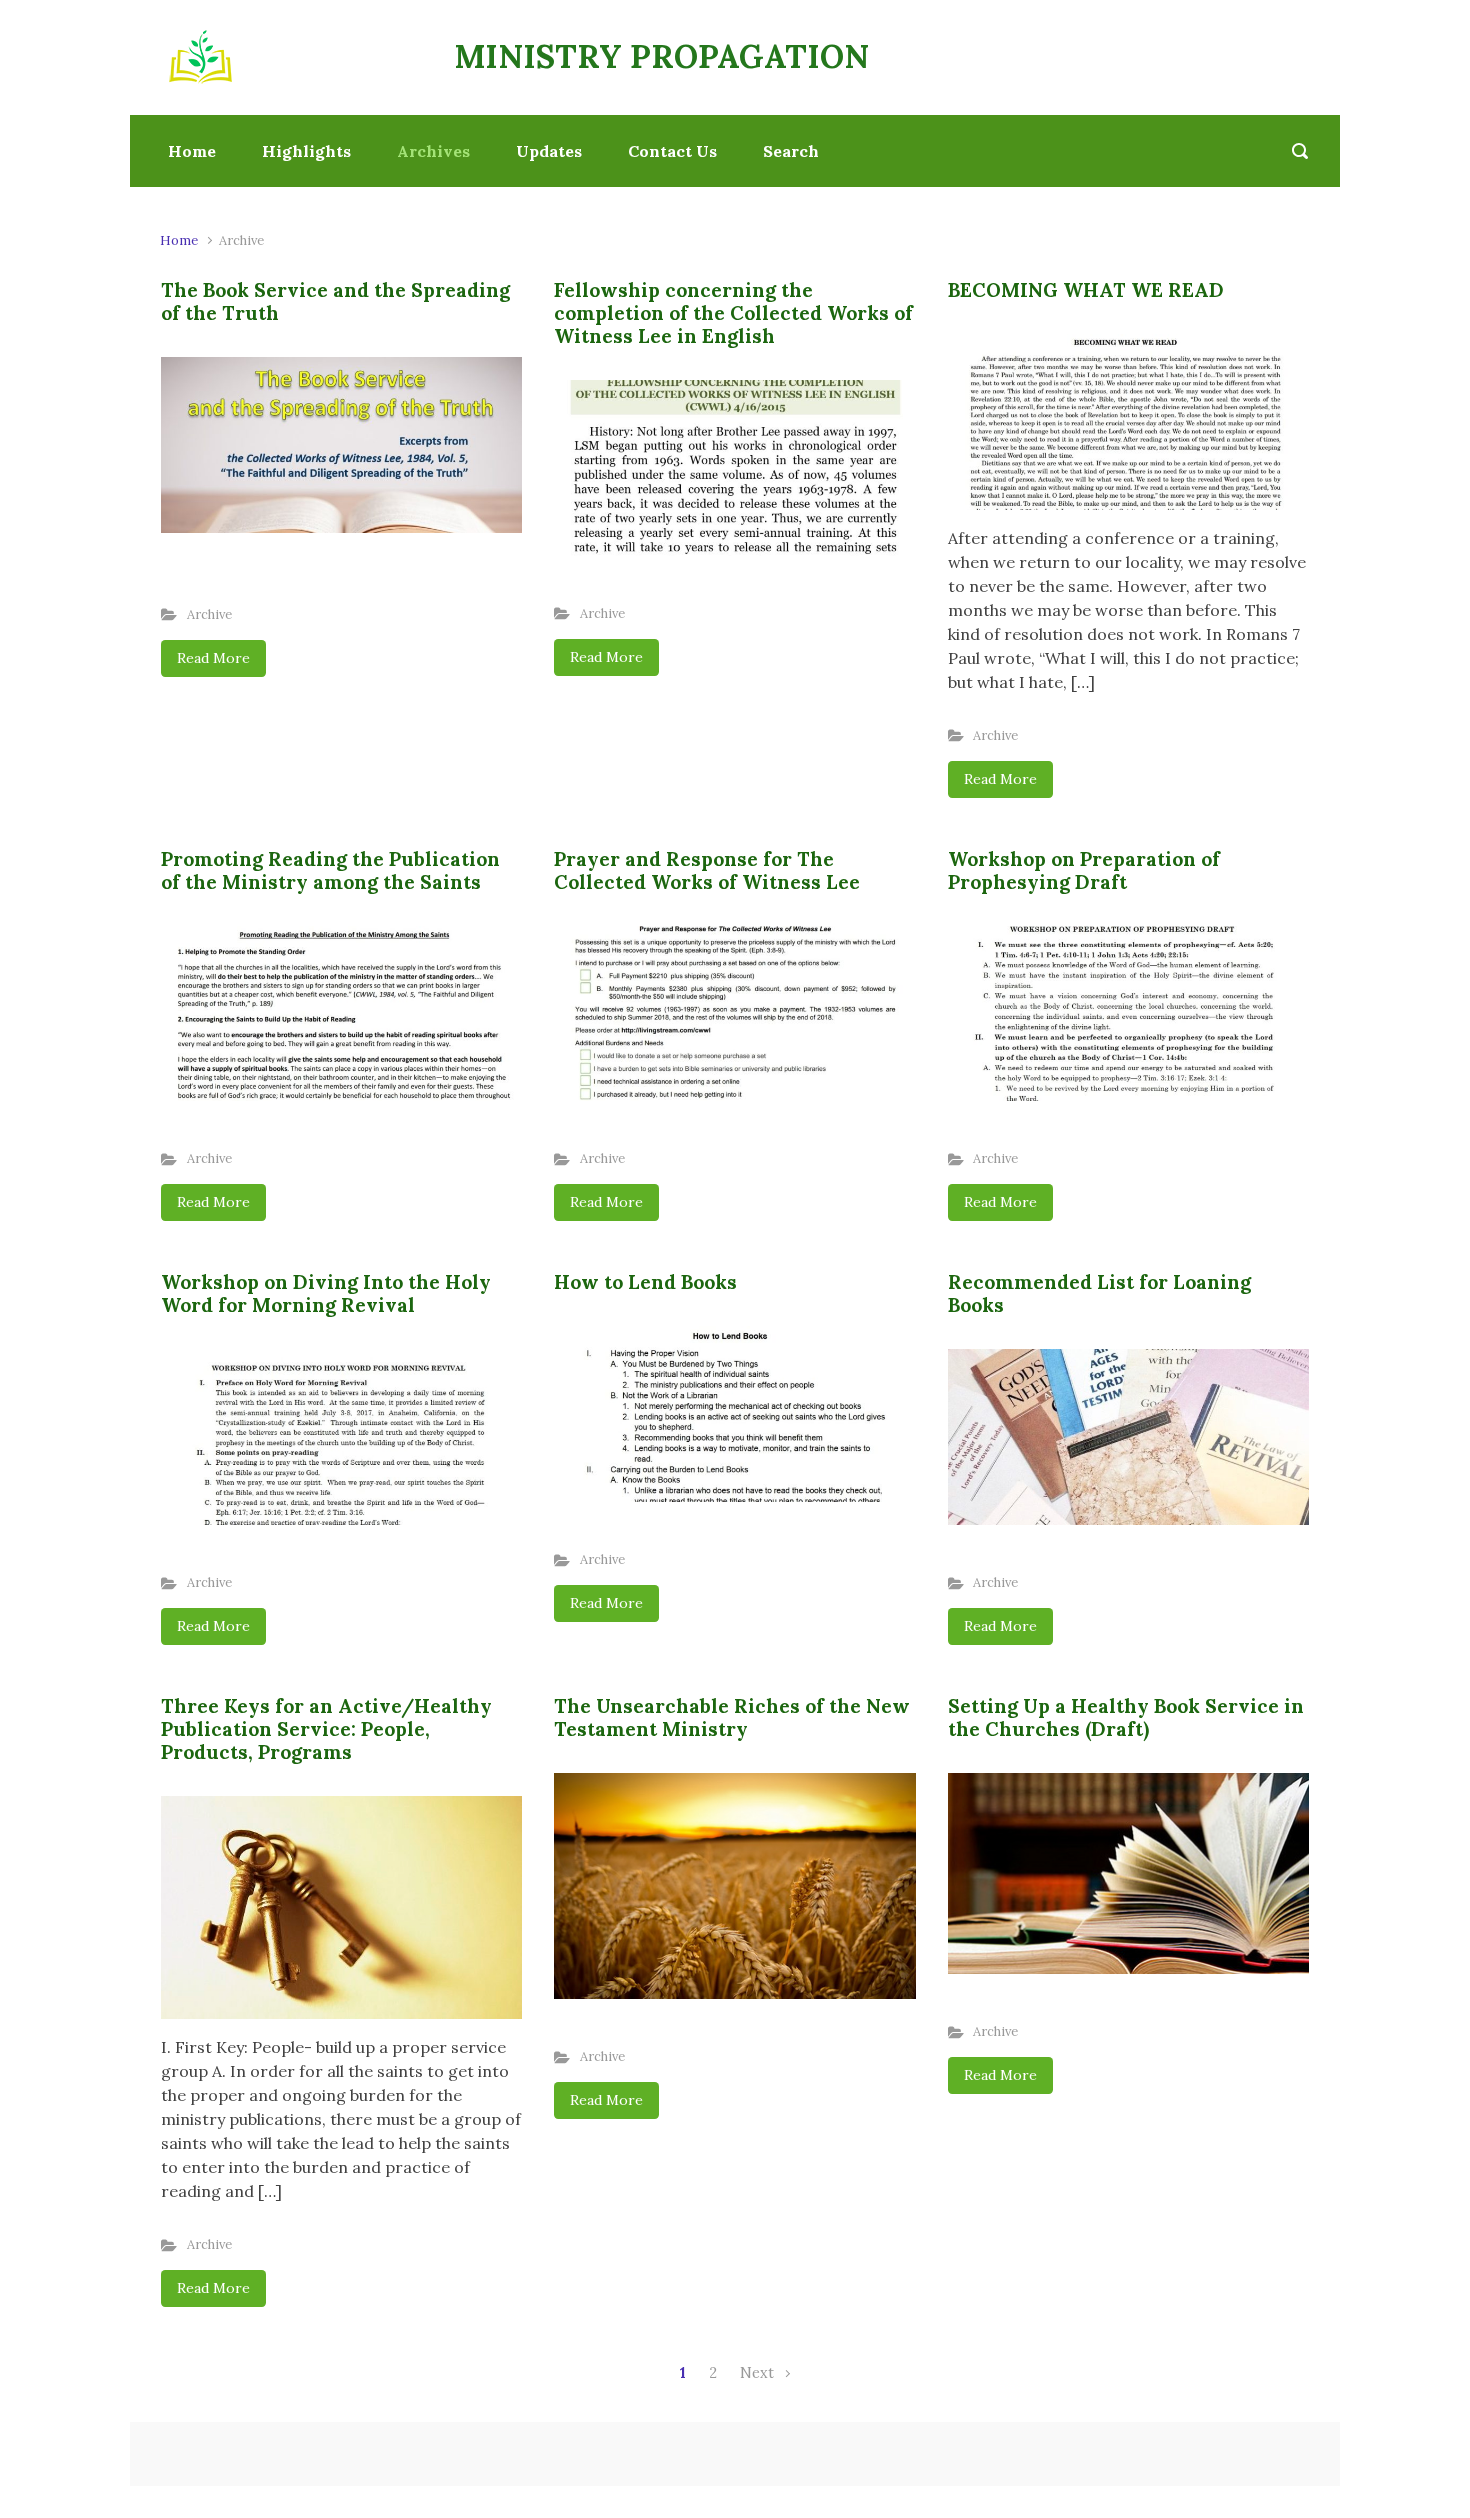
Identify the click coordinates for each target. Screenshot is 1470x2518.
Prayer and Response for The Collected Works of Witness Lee (707, 870)
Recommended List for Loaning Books (1099, 1293)
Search (791, 151)
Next (757, 2373)
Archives (433, 151)
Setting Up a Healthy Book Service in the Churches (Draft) (1126, 1717)
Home (192, 151)
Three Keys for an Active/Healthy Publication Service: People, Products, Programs (326, 1729)
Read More (213, 658)
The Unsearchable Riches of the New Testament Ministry (732, 1717)
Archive (209, 614)
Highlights (306, 151)
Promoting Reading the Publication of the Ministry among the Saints (330, 870)
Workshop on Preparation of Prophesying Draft (1084, 870)
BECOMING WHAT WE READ (1086, 290)
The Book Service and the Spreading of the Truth (335, 301)
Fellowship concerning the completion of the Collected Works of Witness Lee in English (733, 313)
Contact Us (672, 151)
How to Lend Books (645, 1282)
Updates (549, 151)
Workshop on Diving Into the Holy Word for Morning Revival (326, 1293)
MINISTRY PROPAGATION (662, 56)
